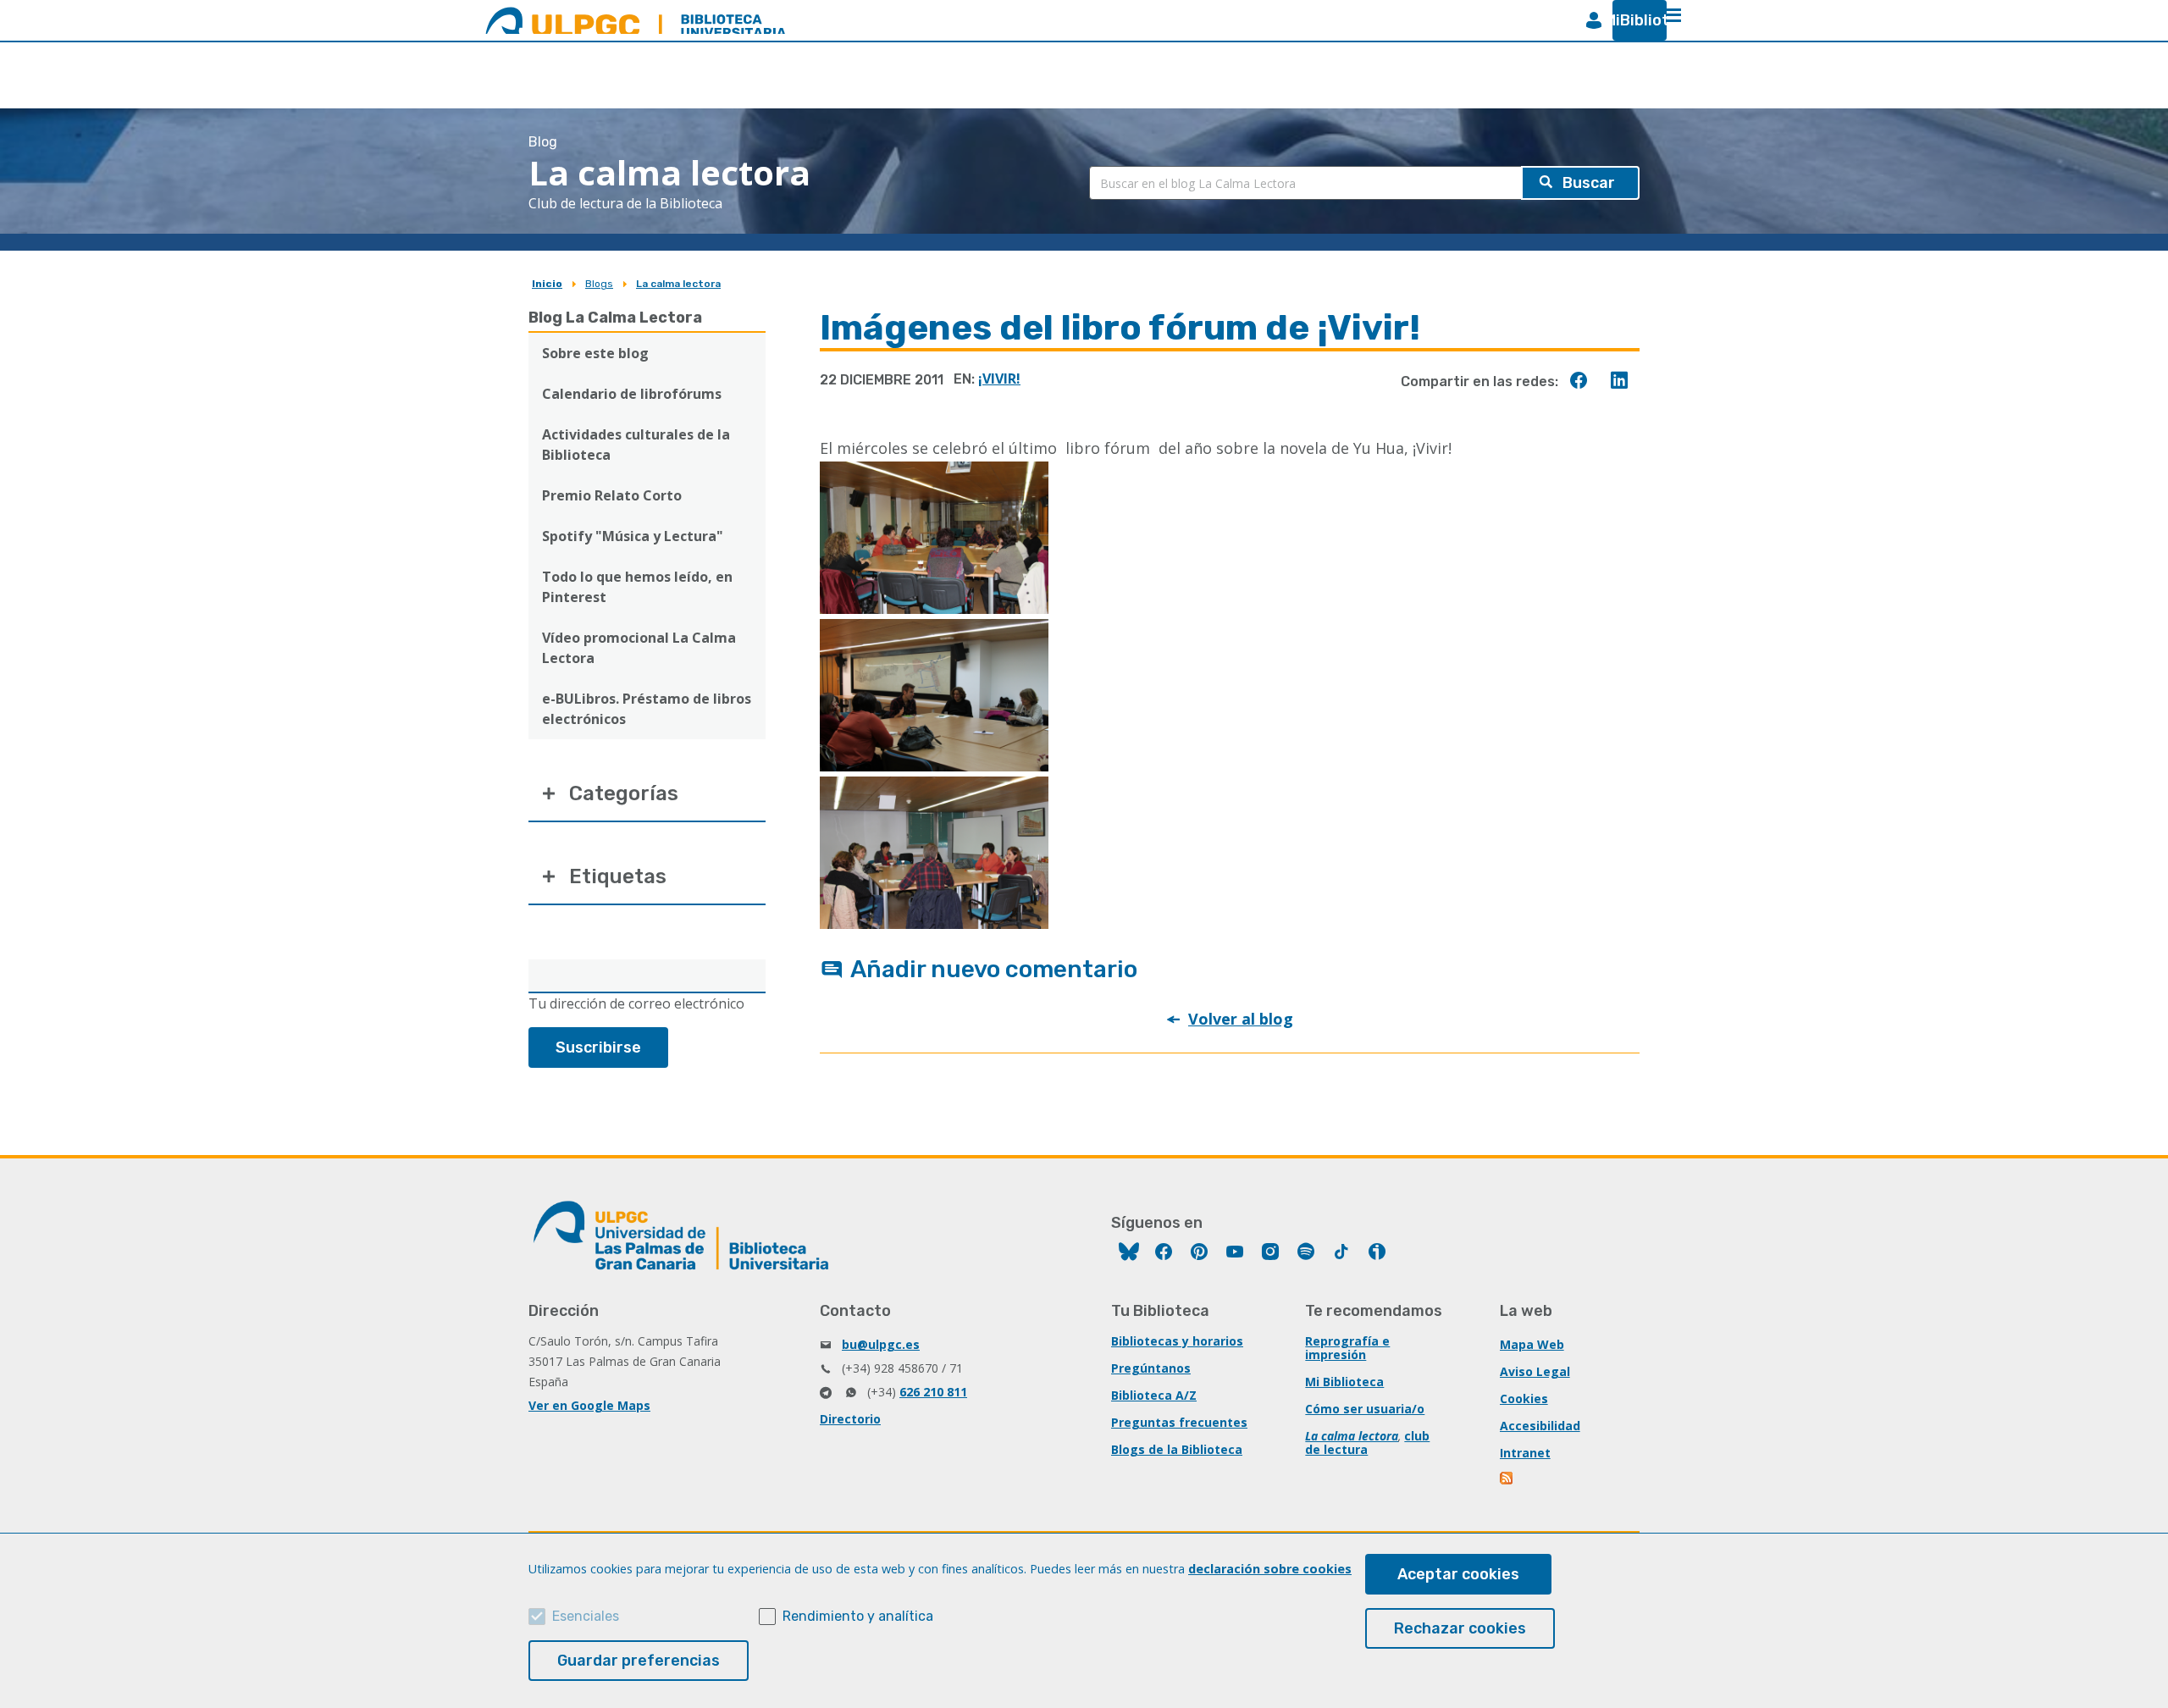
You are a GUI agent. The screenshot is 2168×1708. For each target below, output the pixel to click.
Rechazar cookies (1460, 1628)
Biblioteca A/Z (1154, 1395)
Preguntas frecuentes (1179, 1422)
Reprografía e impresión (1347, 1348)
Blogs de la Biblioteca (1177, 1449)
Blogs (599, 284)
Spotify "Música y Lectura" (633, 536)
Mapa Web (1532, 1344)
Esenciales (586, 1616)
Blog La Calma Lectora (615, 318)
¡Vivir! (999, 379)
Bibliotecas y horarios (1177, 1341)
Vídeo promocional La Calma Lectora (639, 648)
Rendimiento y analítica (858, 1616)
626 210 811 (933, 1392)
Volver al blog (1241, 1019)
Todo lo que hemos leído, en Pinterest (637, 587)
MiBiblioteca (1633, 20)
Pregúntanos (1151, 1368)
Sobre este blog (595, 353)
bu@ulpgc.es (881, 1344)
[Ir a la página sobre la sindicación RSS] (1507, 1480)
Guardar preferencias (639, 1661)
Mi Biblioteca (1344, 1382)
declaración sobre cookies (1270, 1569)
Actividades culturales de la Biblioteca (636, 445)
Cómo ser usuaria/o (1365, 1409)
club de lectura (1367, 1443)
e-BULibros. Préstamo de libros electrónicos (647, 709)
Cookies (1524, 1398)
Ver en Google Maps (589, 1405)
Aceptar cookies (1458, 1574)
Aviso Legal (1535, 1371)
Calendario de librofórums (632, 394)
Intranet (1525, 1453)
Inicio (547, 284)
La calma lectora (678, 284)
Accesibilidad (1540, 1426)
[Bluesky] (1129, 1254)
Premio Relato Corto (612, 495)
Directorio (850, 1419)
